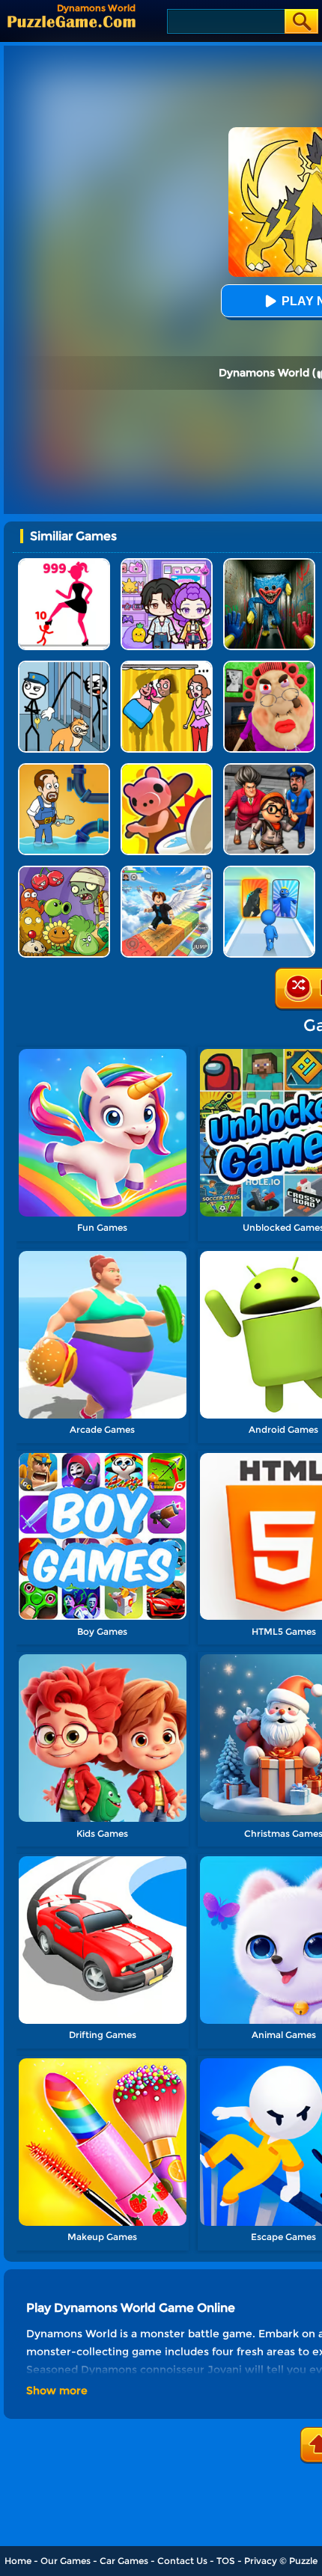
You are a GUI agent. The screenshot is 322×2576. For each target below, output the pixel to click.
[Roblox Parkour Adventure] (167, 871)
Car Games (124, 2561)
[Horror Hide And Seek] (269, 769)
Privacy (261, 2561)
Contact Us (182, 2561)
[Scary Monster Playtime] (269, 564)
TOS (226, 2561)
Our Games (66, 2561)
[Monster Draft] (269, 871)
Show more (57, 2390)
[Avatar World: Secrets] (167, 564)
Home (18, 2561)
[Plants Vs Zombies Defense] (64, 871)
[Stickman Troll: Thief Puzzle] (64, 666)
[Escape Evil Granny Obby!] (269, 666)
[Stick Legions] (64, 564)
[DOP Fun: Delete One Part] (167, 666)
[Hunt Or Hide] (167, 769)
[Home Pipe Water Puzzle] (64, 769)
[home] (72, 21)
